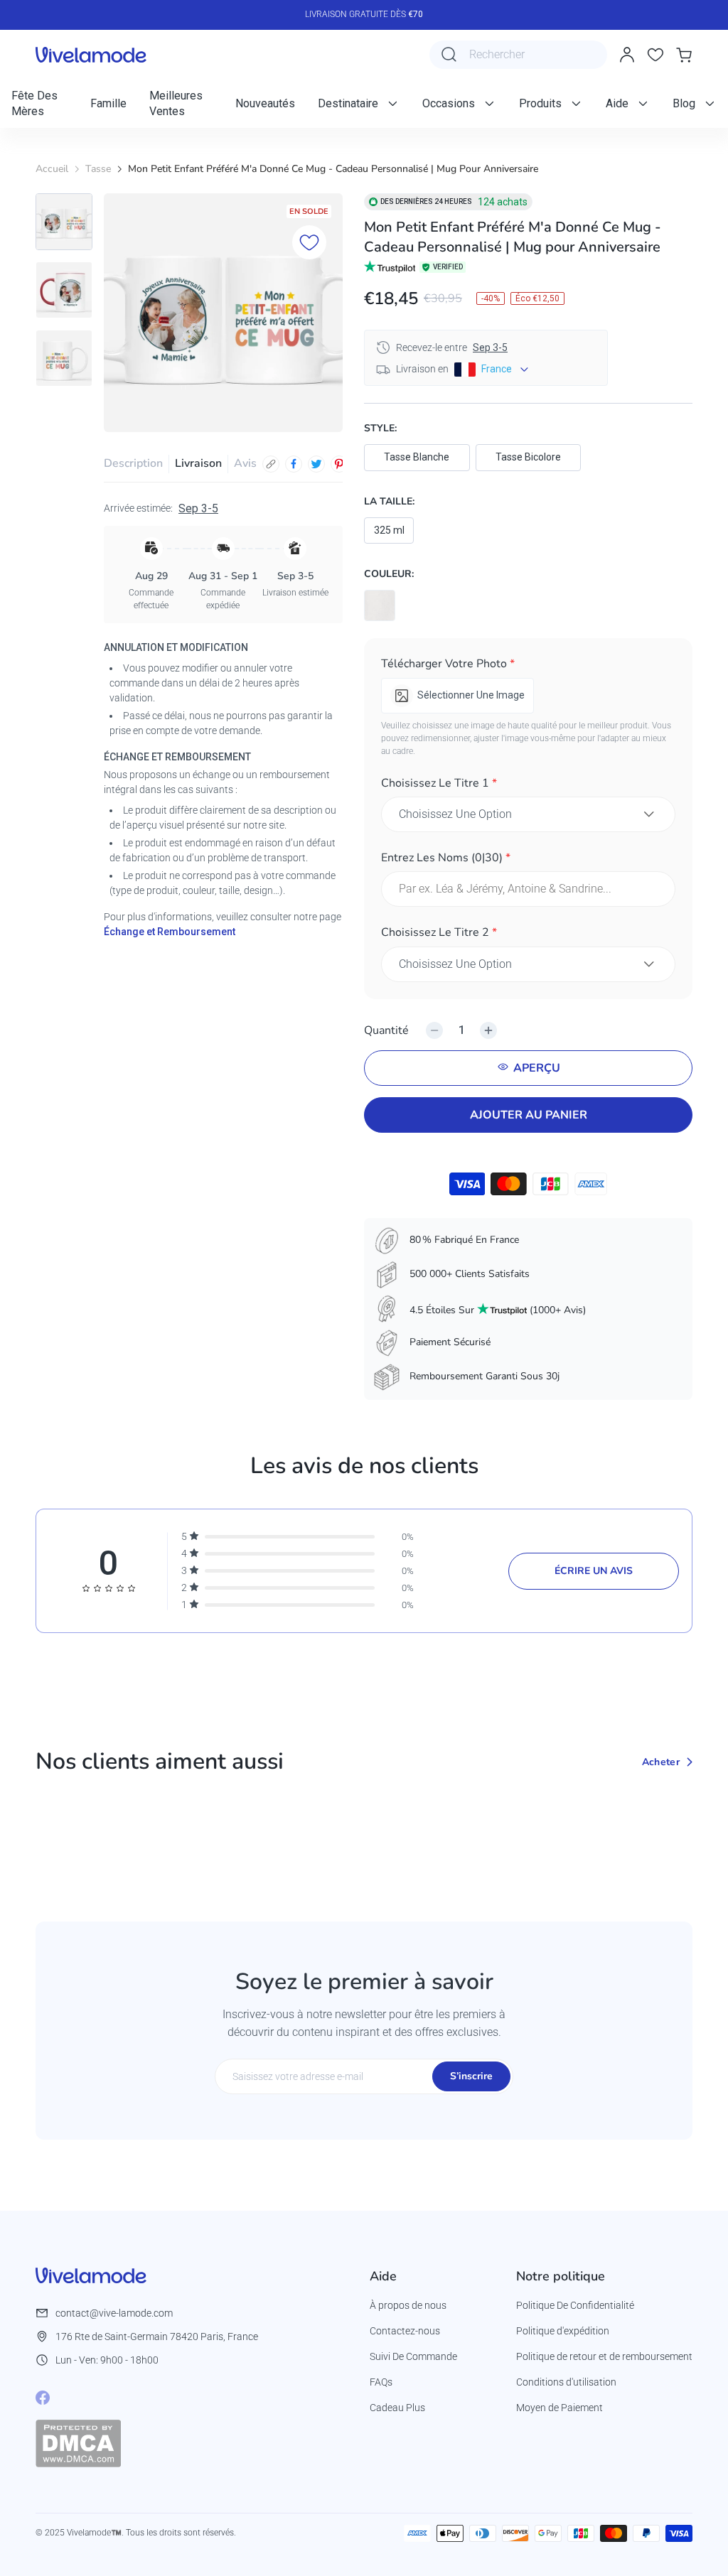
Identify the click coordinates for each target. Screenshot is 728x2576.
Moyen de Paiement (560, 2408)
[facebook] (294, 464)
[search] (449, 55)
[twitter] (316, 464)
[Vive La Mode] (91, 55)
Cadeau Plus (397, 2408)
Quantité (386, 1030)
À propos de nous (408, 2305)
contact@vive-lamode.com (114, 2313)
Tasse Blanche (417, 457)
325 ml (389, 530)
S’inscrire (471, 2076)
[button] (528, 666)
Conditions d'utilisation (566, 2382)
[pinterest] (339, 464)
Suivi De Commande (413, 2356)
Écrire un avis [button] (594, 1571)
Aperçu (537, 1068)
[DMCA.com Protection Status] (78, 2443)
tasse (98, 169)
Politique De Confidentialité (575, 2305)
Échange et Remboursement (170, 932)
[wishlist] (655, 55)
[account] (627, 55)
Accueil (52, 169)
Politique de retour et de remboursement (604, 2356)
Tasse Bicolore (528, 457)
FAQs (381, 2382)
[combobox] (518, 55)
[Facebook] (43, 2398)
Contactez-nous (405, 2331)
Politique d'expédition (563, 2331)
